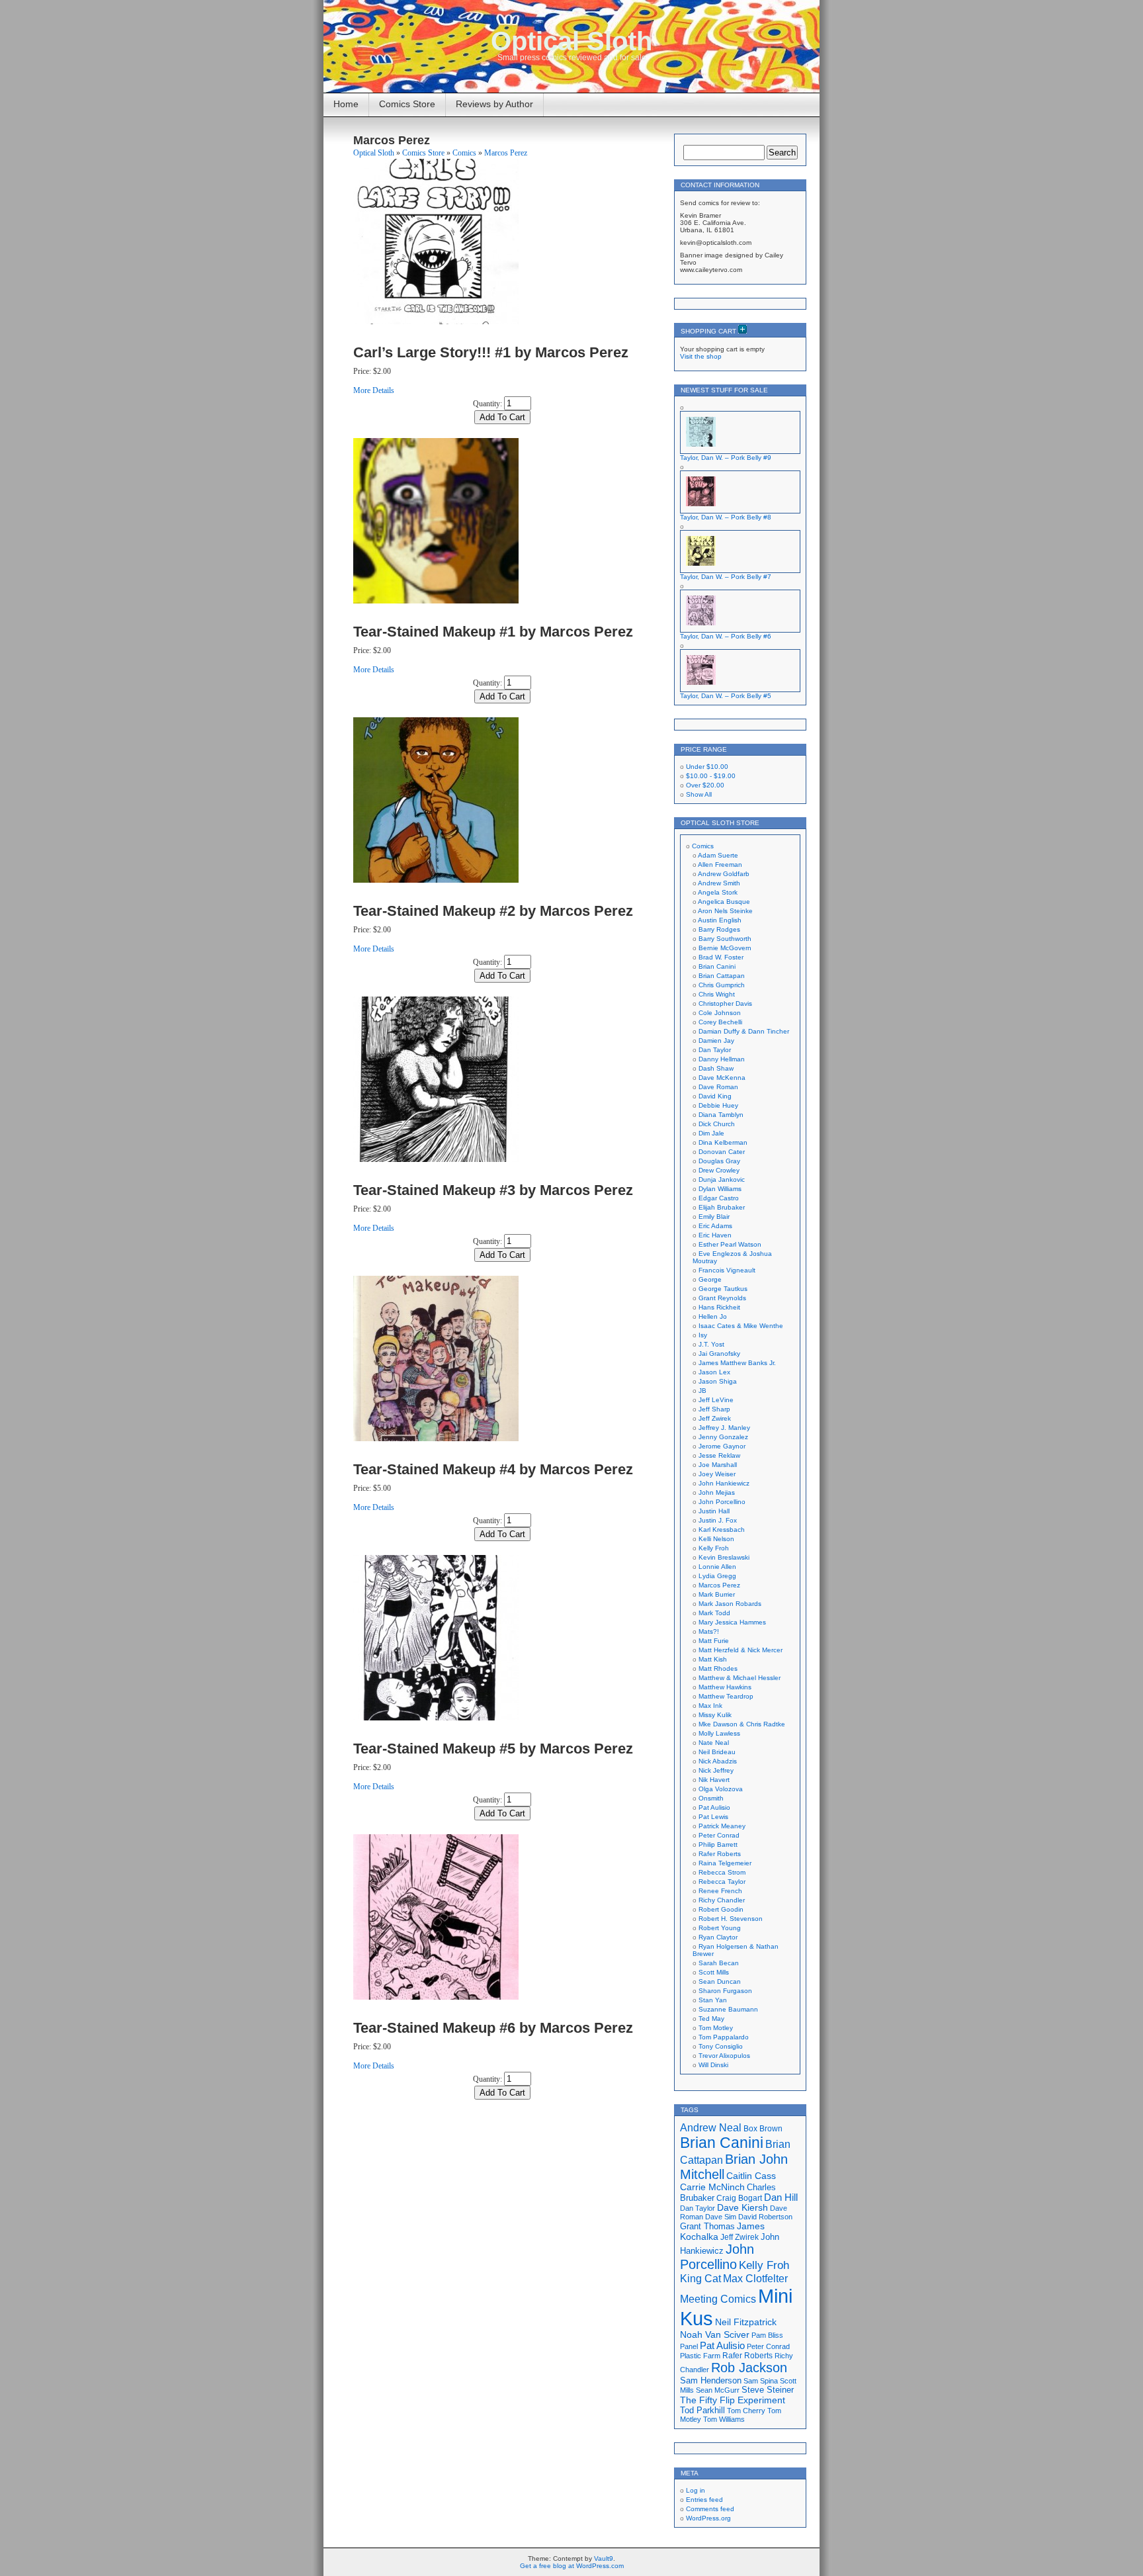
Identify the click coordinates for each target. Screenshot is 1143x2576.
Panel (689, 2346)
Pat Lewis (713, 1817)
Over (705, 785)
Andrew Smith (719, 883)
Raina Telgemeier (725, 1863)
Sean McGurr (718, 2390)
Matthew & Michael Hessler (740, 1678)
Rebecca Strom (722, 1872)
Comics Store (407, 104)
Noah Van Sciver (715, 2335)
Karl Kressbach (722, 1530)
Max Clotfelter (755, 2278)
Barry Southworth (725, 939)
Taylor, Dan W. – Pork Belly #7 (726, 577)
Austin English (720, 920)
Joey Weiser (717, 1474)
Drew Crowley (719, 1170)
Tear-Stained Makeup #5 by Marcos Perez (493, 1749)
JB (702, 1391)
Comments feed (710, 2509)
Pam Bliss (767, 2335)
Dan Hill (781, 2198)
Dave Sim (721, 2217)
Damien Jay (716, 1041)
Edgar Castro (719, 1198)
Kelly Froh (714, 1548)
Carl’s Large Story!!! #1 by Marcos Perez (491, 352)
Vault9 (604, 2558)
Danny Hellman (722, 1059)
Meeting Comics (718, 2299)
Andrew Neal (711, 2127)
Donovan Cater (722, 1152)
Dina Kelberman (723, 1142)
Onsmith (711, 1798)
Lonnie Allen (717, 1567)
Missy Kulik (715, 1715)
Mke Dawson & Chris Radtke (742, 1724)
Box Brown (763, 2128)
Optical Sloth (571, 41)
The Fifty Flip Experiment (733, 2400)
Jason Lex (714, 1372)
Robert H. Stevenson (731, 1919)
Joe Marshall (718, 1465)
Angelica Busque (724, 902)
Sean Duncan (720, 1981)
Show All (699, 794)
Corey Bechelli (720, 1022)
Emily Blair (714, 1217)
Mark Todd (714, 1613)
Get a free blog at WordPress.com (572, 2566)
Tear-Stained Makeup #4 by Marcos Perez (493, 1469)
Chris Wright (717, 994)
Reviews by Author (494, 104)
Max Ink (710, 1706)
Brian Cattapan (722, 976)
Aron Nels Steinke (725, 911)
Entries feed (704, 2500)
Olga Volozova (721, 1789)
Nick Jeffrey (716, 1770)
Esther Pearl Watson (730, 1244)
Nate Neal (714, 1743)
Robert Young (720, 1928)
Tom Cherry (746, 2411)
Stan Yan (713, 2000)
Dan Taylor (715, 1050)
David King (715, 1096)
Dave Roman (718, 1087)
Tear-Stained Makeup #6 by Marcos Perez (493, 2028)
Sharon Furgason (725, 1991)
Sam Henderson (711, 2380)
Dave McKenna (722, 1078)
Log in (696, 2490)
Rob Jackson (749, 2368)
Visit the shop (701, 356)
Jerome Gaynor (722, 1446)
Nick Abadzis (718, 1761)
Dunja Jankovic (722, 1179)
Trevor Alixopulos (724, 2056)
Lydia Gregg (717, 1576)
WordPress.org (708, 2518)
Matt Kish (713, 1659)
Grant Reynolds (722, 1298)
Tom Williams (724, 2419)
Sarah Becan (719, 1963)
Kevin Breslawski (724, 1557)
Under (707, 767)
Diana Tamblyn (721, 1115)
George (710, 1279)
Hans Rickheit (719, 1307)
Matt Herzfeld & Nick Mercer (741, 1650)
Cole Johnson (720, 1013)
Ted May (711, 2019)
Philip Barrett (718, 1844)
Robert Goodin (721, 1909)
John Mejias (717, 1492)
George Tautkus (723, 1289)
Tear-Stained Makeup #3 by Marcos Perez (493, 1190)
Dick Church (717, 1124)
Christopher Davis (725, 1003)
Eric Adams (715, 1226)
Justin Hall (714, 1511)
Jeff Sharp (714, 1409)
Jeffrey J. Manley (724, 1428)
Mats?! (709, 1631)
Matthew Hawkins (725, 1687)
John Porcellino (722, 1502)
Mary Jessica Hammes (732, 1622)
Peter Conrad (719, 1835)
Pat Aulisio (714, 1807)
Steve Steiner (768, 2390)
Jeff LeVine (716, 1400)
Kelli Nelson (716, 1539)
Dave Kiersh (742, 2208)
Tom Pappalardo (724, 2037)
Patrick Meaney (722, 1826)
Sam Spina (761, 2381)
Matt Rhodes (718, 1668)
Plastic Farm (700, 2356)
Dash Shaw (716, 1068)
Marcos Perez (506, 153)
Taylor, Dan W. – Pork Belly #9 (726, 458)
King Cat (700, 2279)
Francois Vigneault (727, 1270)
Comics (464, 153)
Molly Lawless (719, 1733)
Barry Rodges (719, 929)
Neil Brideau (717, 1752)
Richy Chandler (722, 1900)
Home (346, 104)
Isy (703, 1335)
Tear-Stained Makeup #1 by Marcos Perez (493, 632)
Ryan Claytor (718, 1937)
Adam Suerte (718, 855)
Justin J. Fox (718, 1520)
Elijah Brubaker (722, 1207)
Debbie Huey (718, 1105)
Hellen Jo (713, 1316)
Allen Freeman (720, 865)
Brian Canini (717, 966)
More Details (374, 390)
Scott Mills (714, 1972)
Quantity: (487, 404)
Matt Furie (714, 1641)
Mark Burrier (717, 1594)
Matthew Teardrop (726, 1696)
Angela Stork (718, 892)
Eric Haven (715, 1235)
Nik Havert (714, 1780)
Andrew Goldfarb (724, 874)
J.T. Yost (711, 1344)
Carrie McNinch (712, 2187)
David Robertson (765, 2217)
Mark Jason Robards (730, 1604)
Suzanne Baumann (728, 2009)
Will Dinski (713, 2065)
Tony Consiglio (721, 2046)
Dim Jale (711, 1133)
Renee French (720, 1891)
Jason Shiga (718, 1381)
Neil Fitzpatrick (746, 2322)
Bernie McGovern (725, 948)
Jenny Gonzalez (723, 1437)
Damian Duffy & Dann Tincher (744, 1031)
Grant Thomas (707, 2226)
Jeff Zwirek (715, 1418)
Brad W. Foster (721, 957)
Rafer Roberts (720, 1854)
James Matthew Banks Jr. (737, 1363)
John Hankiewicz (724, 1483)
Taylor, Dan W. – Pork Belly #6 (726, 636)
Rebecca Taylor (722, 1882)
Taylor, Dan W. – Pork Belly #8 (726, 517)
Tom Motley (716, 2028)
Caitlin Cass (751, 2176)
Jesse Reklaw (719, 1455)
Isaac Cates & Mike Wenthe (741, 1326)
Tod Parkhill (702, 2410)
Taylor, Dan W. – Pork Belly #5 (726, 696)
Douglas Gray (719, 1161)
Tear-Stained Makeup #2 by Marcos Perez (493, 911)
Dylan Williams (720, 1189)
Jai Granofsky (719, 1354)
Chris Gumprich (722, 985)
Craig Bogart (739, 2198)
